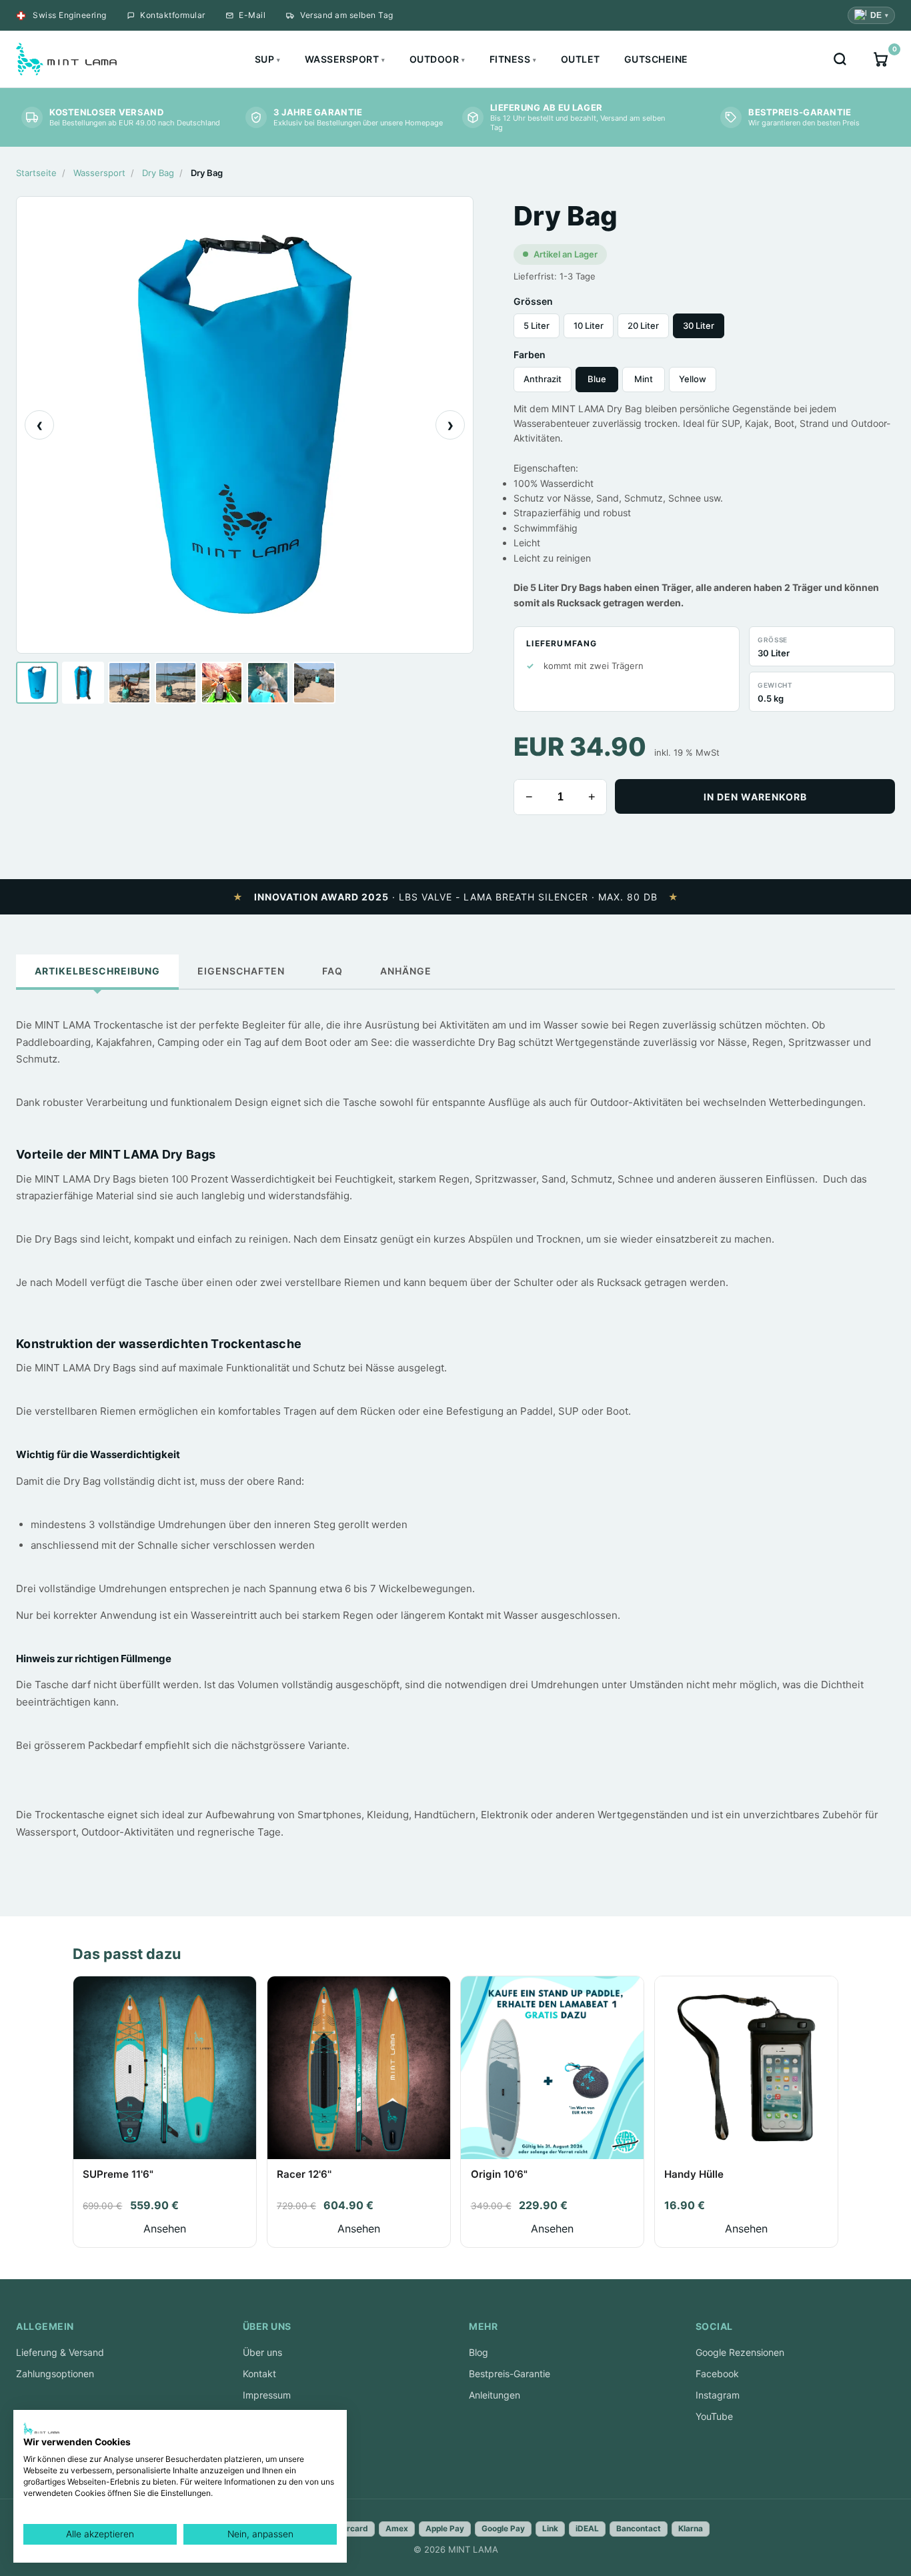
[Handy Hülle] (746, 2068)
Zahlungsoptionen (55, 2374)
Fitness (513, 59)
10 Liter (589, 326)
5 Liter (537, 326)
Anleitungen (495, 2395)
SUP (268, 59)
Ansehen (165, 2228)
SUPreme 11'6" (118, 2174)
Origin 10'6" (499, 2174)
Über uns (262, 2352)
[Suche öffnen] (840, 59)
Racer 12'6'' (304, 2174)
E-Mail (252, 15)
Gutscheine (656, 59)
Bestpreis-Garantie (510, 2374)
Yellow (693, 379)
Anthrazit (543, 379)
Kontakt (259, 2374)
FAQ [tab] (332, 971)
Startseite (36, 173)
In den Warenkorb (755, 797)
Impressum (267, 2395)
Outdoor (437, 59)
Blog (479, 2352)
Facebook (717, 2374)
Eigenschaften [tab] (241, 971)
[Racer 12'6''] (359, 2068)
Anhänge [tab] (406, 971)
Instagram (718, 2395)
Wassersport (345, 59)
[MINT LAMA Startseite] (66, 59)
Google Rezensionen (740, 2352)
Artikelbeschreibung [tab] (97, 971)
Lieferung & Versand (60, 2352)
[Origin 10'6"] (552, 2068)
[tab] (37, 683)
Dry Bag (158, 173)
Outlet (581, 59)
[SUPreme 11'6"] (165, 2068)
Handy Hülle (694, 2174)
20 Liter (643, 326)
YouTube (714, 2416)
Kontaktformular (173, 15)
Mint (644, 379)
